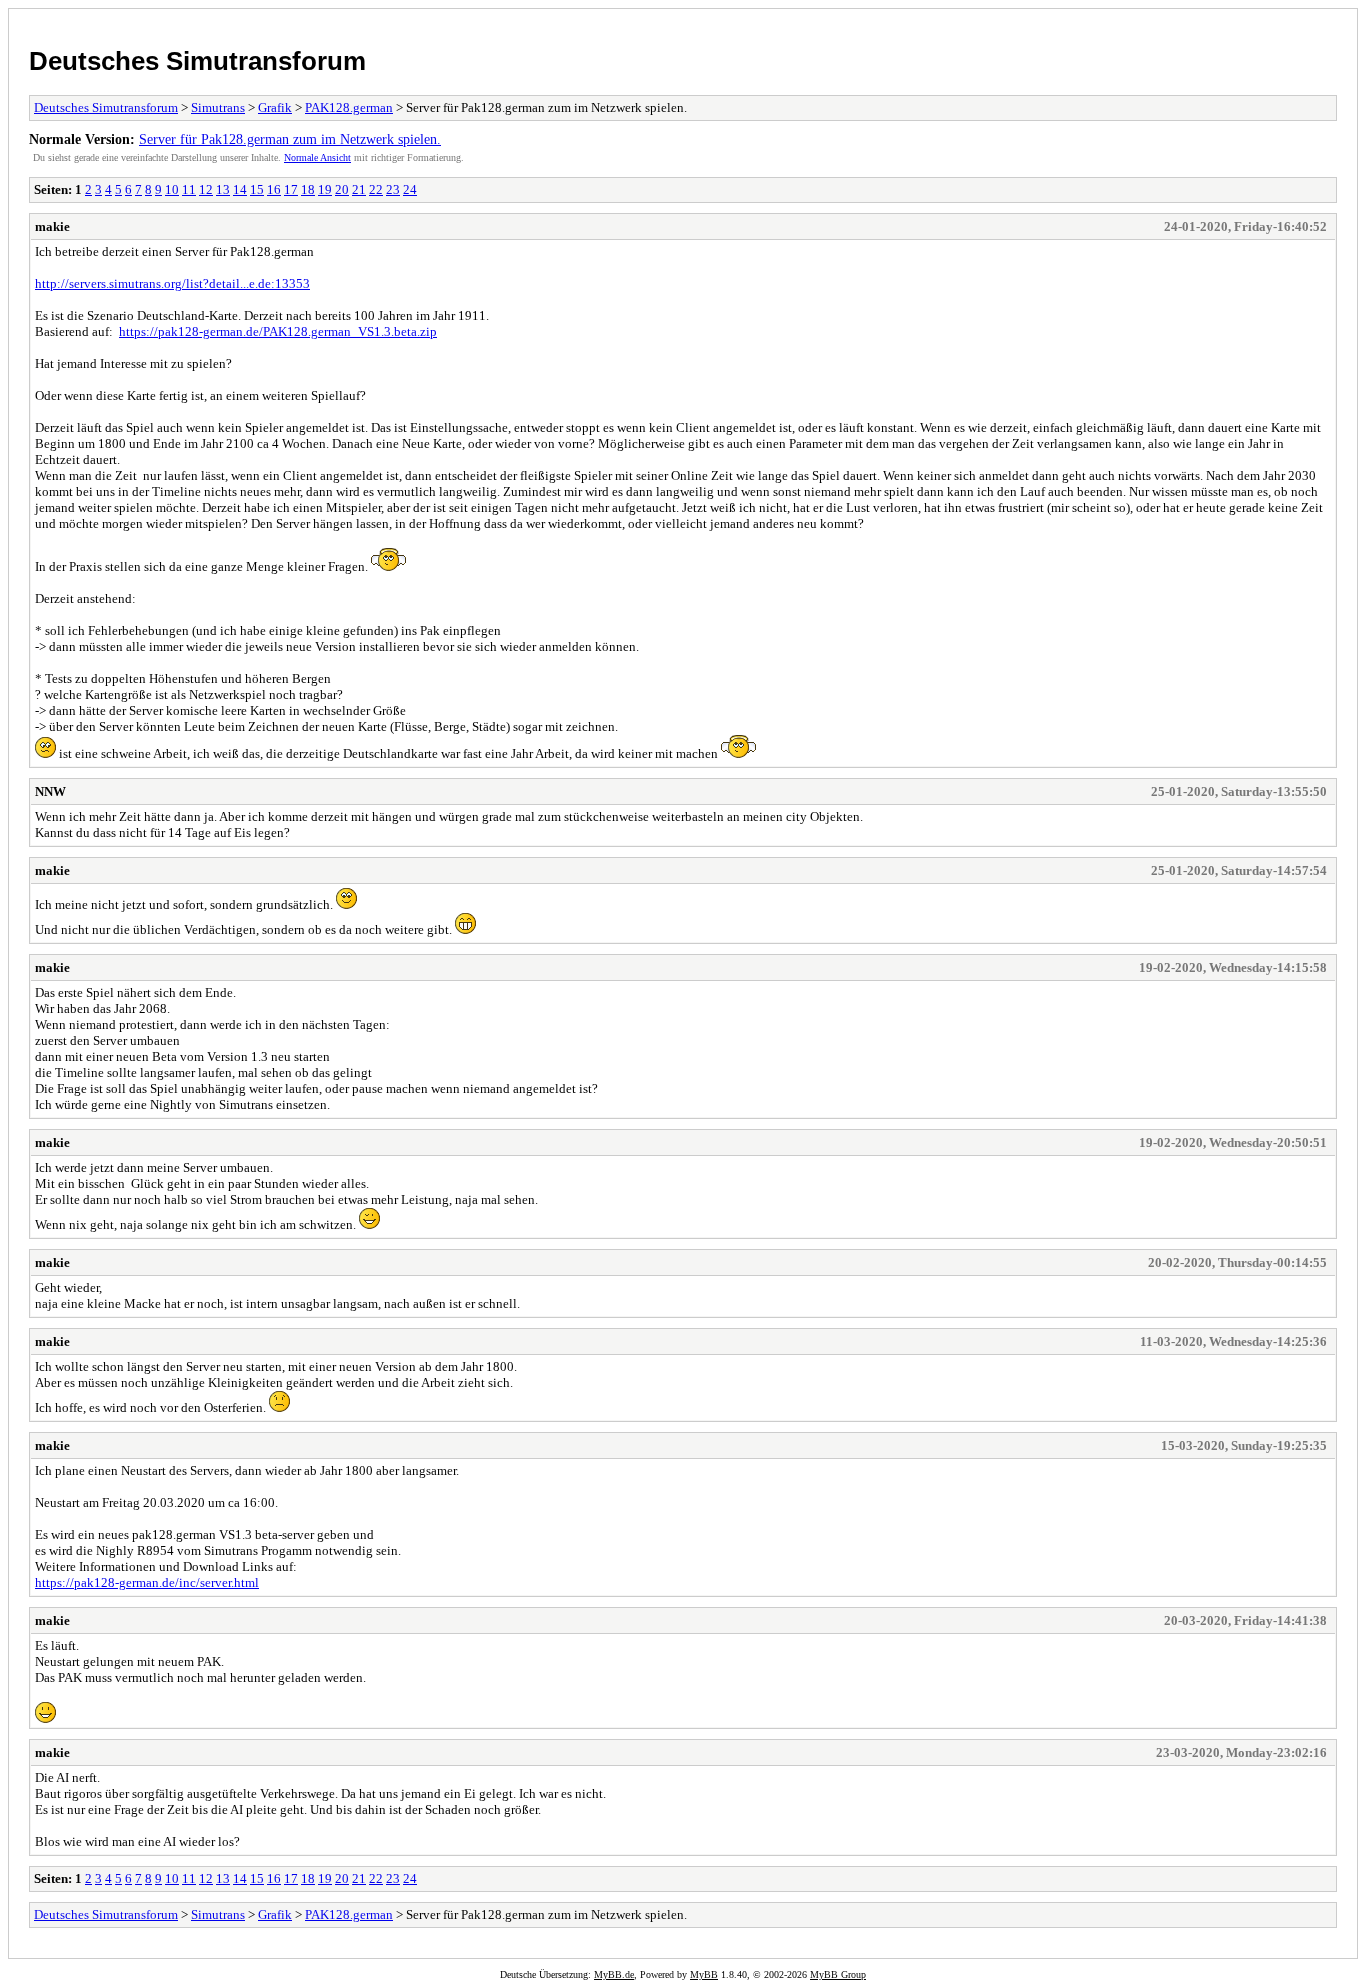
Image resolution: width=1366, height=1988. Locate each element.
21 (359, 189)
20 (342, 189)
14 (240, 189)
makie (52, 226)
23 (393, 189)
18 (308, 189)
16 (274, 189)
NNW (50, 791)
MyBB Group (838, 1974)
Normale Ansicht (317, 157)
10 (172, 189)
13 (223, 189)
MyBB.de (614, 1974)
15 (257, 189)
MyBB (704, 1974)
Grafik (275, 107)
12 (206, 189)
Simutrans (218, 107)
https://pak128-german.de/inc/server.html (147, 1582)
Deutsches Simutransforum (197, 61)
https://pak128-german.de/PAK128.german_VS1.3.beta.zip (278, 331)
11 (189, 189)
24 (410, 189)
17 (291, 189)
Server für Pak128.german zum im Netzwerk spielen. (290, 139)
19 (325, 189)
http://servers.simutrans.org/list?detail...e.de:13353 (172, 283)
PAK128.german (349, 107)
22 (376, 189)
